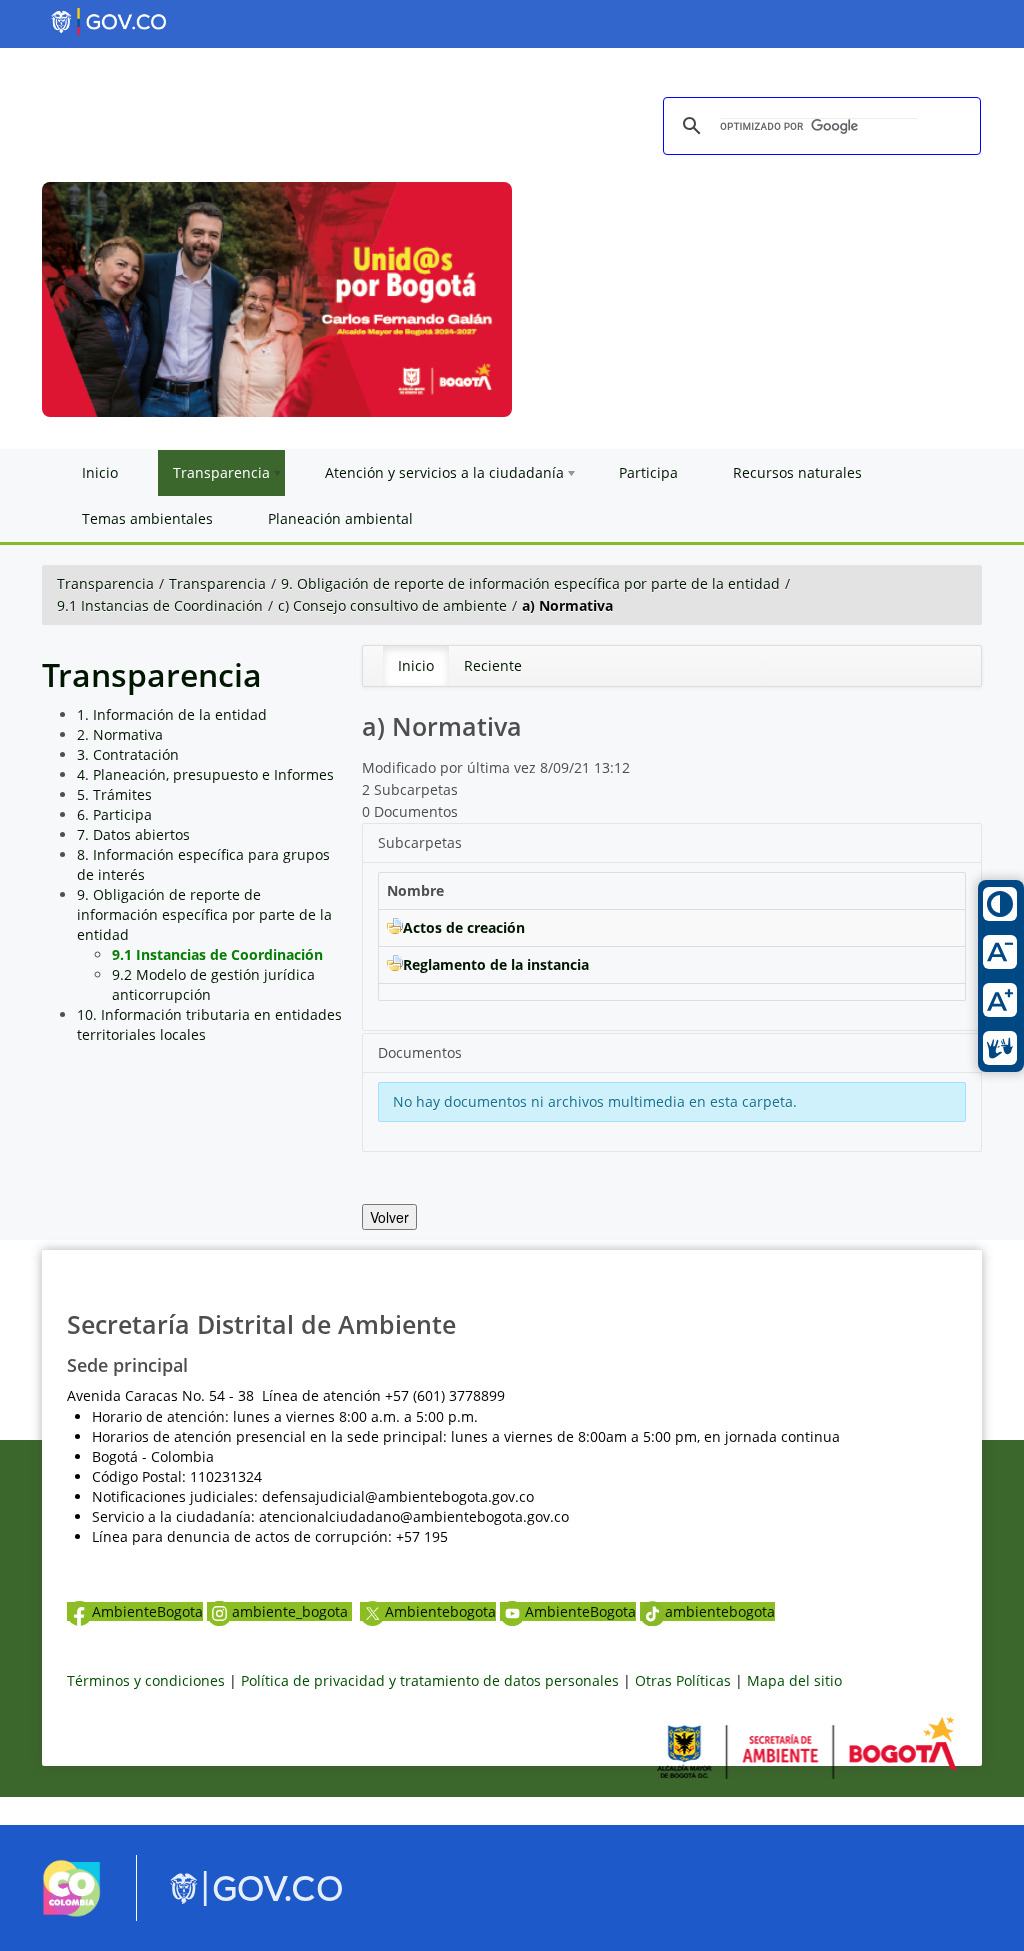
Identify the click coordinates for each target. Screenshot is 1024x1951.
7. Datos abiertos (133, 834)
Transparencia (105, 583)
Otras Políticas (683, 1680)
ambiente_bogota (292, 1611)
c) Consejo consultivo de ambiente (392, 605)
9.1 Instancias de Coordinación (160, 605)
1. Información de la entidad (172, 714)
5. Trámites (114, 794)
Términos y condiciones (146, 1680)
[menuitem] (416, 666)
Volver (389, 1217)
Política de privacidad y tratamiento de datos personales (430, 1680)
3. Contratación (128, 754)
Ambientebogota (440, 1611)
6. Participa (114, 814)
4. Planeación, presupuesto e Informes (205, 774)
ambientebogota (720, 1611)
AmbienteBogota (147, 1611)
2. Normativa (120, 734)
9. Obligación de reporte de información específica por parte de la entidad (530, 583)
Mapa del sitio (794, 1680)
